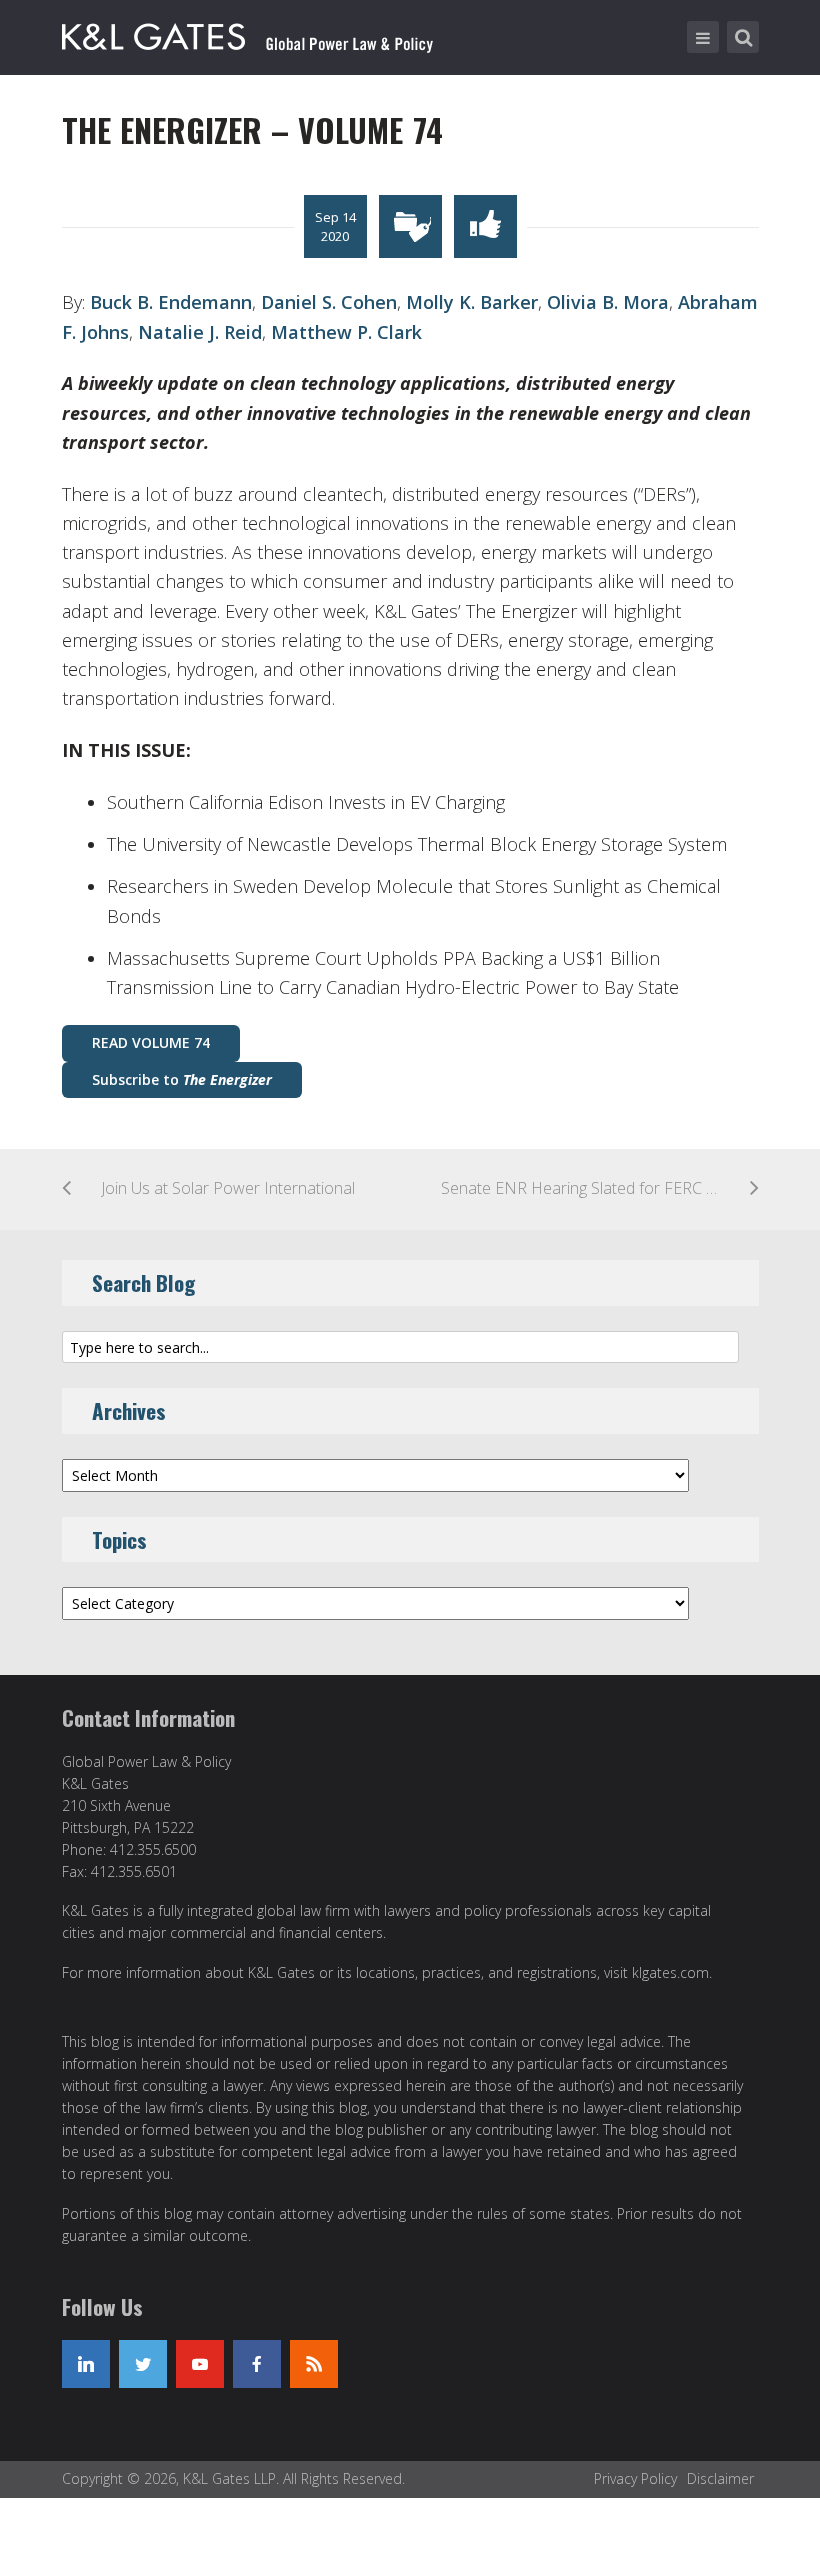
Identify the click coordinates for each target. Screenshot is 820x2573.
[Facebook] (257, 2364)
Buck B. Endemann (171, 302)
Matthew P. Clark (346, 332)
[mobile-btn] (703, 37)
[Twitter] (143, 2364)
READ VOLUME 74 (151, 1042)
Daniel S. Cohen (329, 302)
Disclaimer (720, 2478)
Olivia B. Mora (608, 302)
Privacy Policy (635, 2478)
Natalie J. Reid (200, 332)
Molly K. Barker (472, 302)
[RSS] (314, 2364)
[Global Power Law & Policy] (247, 33)
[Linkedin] (86, 2364)
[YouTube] (200, 2364)
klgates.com (670, 1972)
